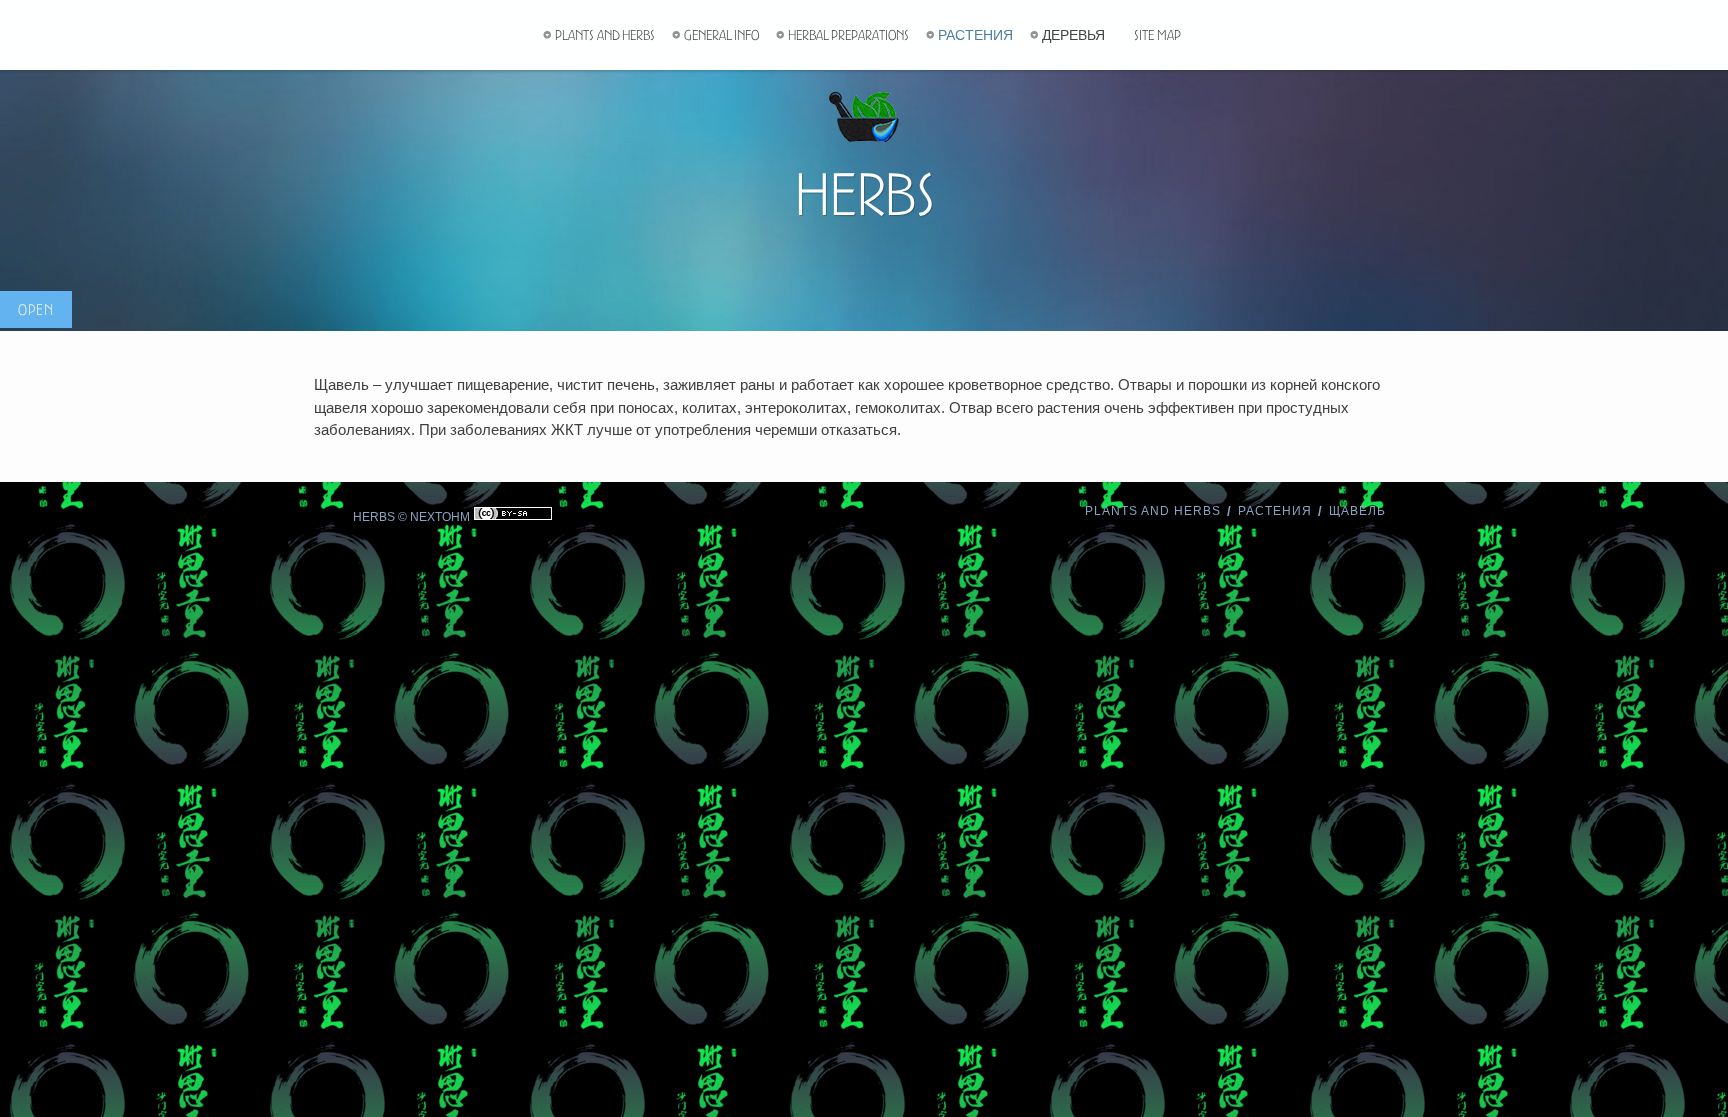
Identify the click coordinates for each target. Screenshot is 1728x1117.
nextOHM (440, 517)
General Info (721, 35)
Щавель (1357, 511)
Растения (975, 35)
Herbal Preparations (848, 35)
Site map (1157, 35)
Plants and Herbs (605, 35)
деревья (1073, 35)
